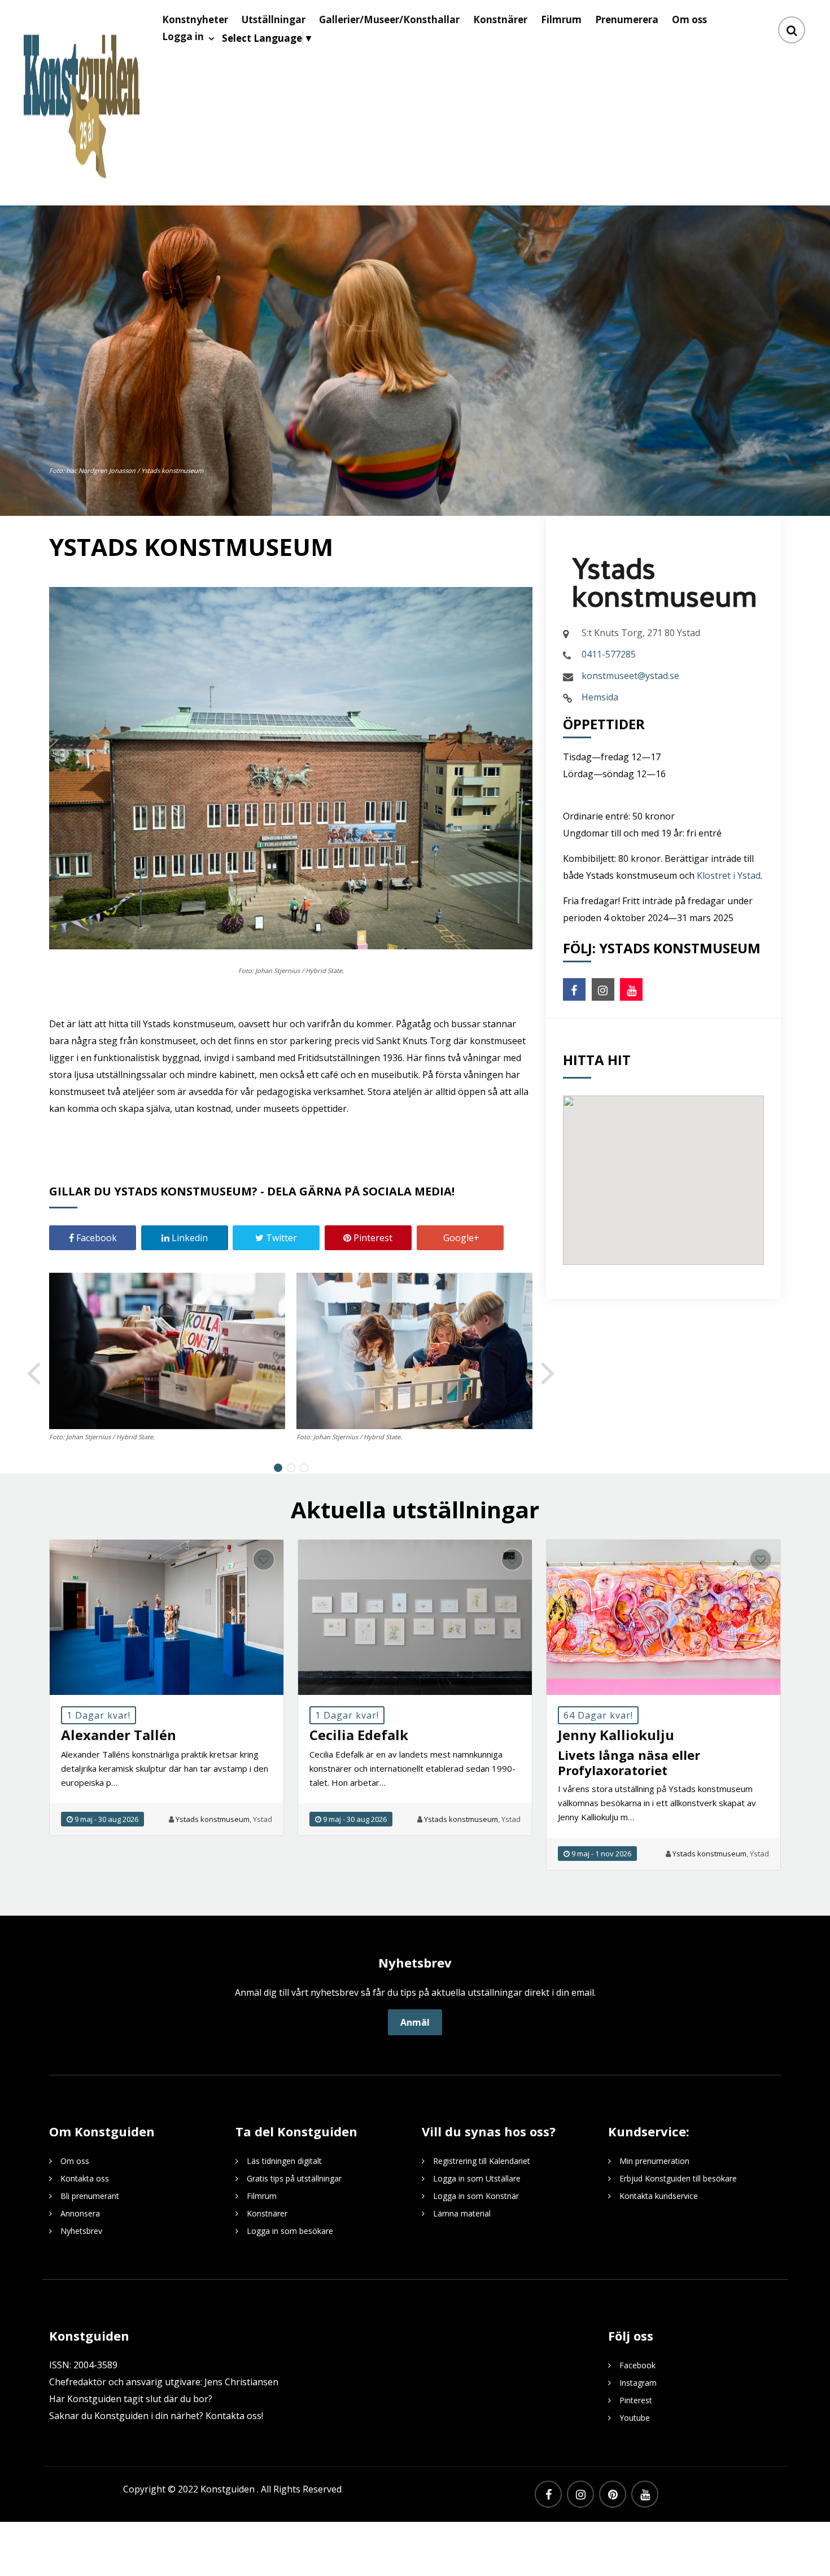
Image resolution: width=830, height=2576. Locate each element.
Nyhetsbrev (81, 2231)
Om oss (75, 2161)
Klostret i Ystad (729, 875)
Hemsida (600, 697)
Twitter (280, 1238)
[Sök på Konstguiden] (792, 30)
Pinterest (372, 1238)
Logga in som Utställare (477, 2178)
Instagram (638, 2383)
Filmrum (262, 2196)
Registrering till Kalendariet (482, 2161)
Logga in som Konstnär (476, 2196)
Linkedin (189, 1238)
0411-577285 (609, 654)
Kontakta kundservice (659, 2196)
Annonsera (80, 2213)
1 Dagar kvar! (99, 1715)
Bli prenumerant (90, 2196)
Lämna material (462, 2213)
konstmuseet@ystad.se (630, 676)
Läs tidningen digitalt (284, 2161)
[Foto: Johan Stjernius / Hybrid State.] (167, 1351)
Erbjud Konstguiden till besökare (678, 2178)
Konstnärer (267, 2213)
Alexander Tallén (119, 1735)
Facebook (95, 1238)
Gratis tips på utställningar (294, 2178)
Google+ (460, 1238)
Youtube (635, 2418)
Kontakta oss (85, 2178)
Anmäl (415, 2022)
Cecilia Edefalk (359, 1735)
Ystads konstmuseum (213, 1819)
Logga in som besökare (290, 2231)
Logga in (183, 36)
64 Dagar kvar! (598, 1715)
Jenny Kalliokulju (616, 1735)
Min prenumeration (654, 2161)
